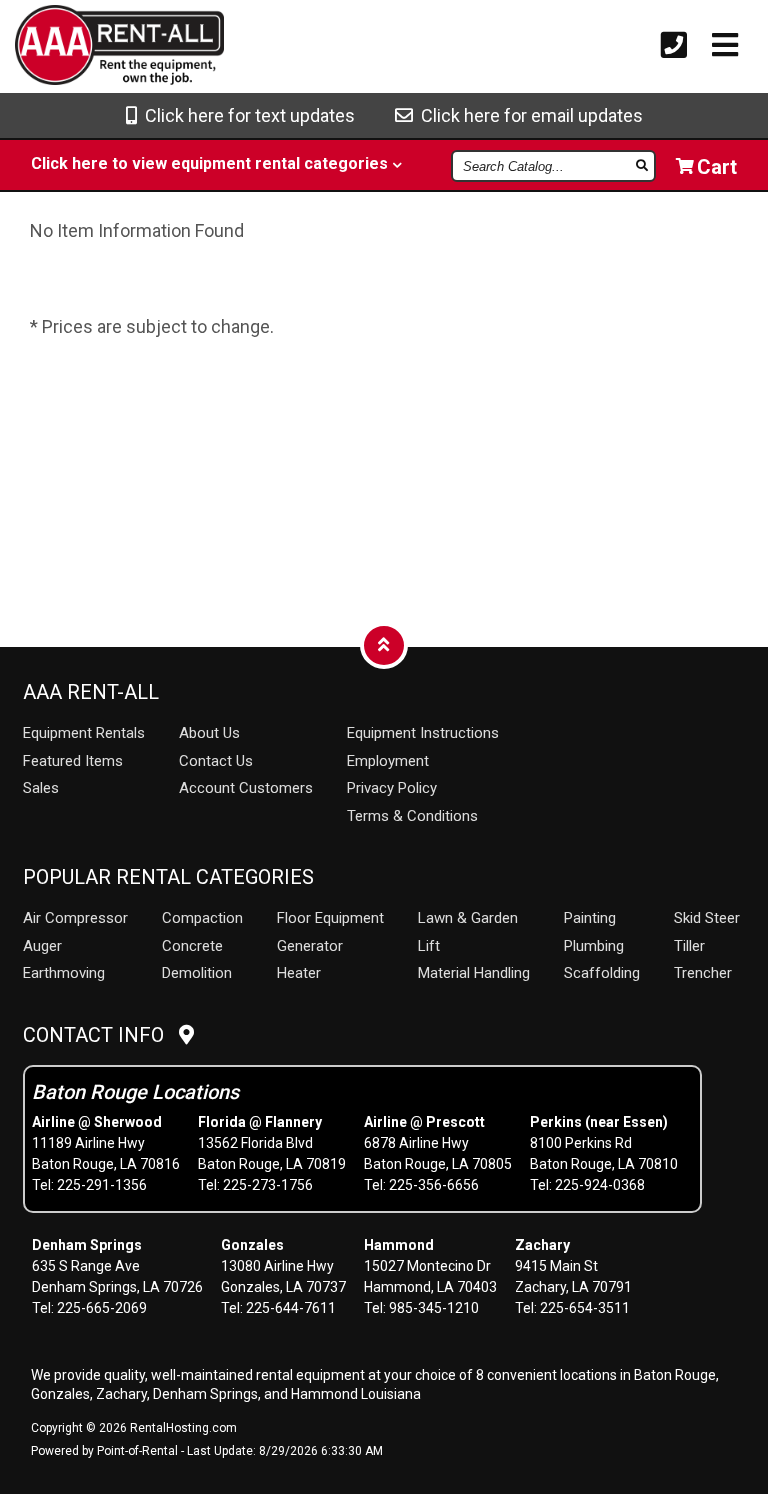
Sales (41, 788)
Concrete (192, 946)
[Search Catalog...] (643, 165)
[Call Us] (674, 45)
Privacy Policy (392, 788)
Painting (590, 918)
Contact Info (101, 1035)
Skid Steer (707, 918)
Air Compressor (75, 918)
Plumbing (594, 946)
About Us (209, 733)
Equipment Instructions (423, 733)
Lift (429, 946)
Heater (299, 973)
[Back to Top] (384, 644)
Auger (42, 946)
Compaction (202, 918)
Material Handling (474, 973)
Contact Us (216, 761)
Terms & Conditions (412, 816)
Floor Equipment (330, 918)
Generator (310, 946)
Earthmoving (64, 973)
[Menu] (725, 45)
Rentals (84, 733)
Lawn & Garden (468, 918)
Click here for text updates (246, 115)
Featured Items (73, 761)
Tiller (689, 946)
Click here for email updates (528, 115)
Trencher (703, 973)
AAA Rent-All (91, 692)
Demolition (197, 973)
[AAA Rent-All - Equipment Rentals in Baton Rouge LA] (81, 48)
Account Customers (246, 788)
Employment (388, 761)
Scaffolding (602, 973)
